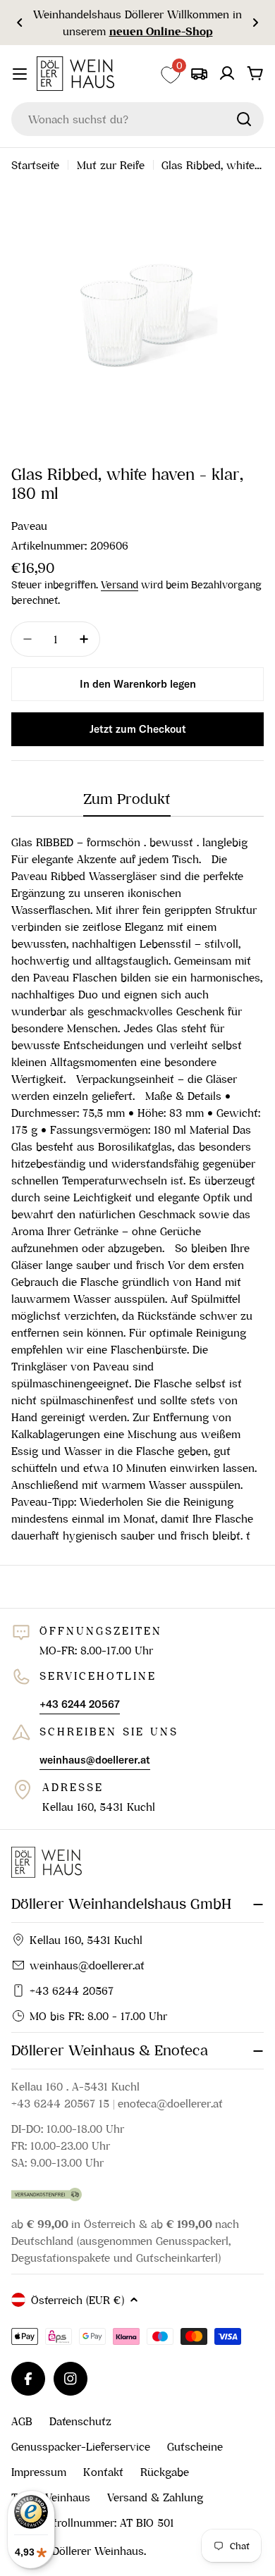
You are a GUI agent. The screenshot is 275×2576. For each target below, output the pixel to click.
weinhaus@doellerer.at (87, 1965)
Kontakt (103, 2472)
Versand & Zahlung (155, 2497)
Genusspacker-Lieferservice (81, 2446)
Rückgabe (165, 2472)
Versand (120, 585)
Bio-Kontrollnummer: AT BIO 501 (93, 2522)
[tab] (127, 804)
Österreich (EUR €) (78, 2300)
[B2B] (199, 73)
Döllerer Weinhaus (98, 2551)
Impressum (39, 2472)
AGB (22, 2421)
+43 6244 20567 (72, 1990)
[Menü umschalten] (20, 74)
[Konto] (227, 73)
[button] (20, 23)
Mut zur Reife (111, 165)
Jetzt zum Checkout (138, 729)
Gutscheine (195, 2446)
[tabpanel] (137, 1189)
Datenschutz (80, 2421)
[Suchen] (244, 119)
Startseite (35, 165)
